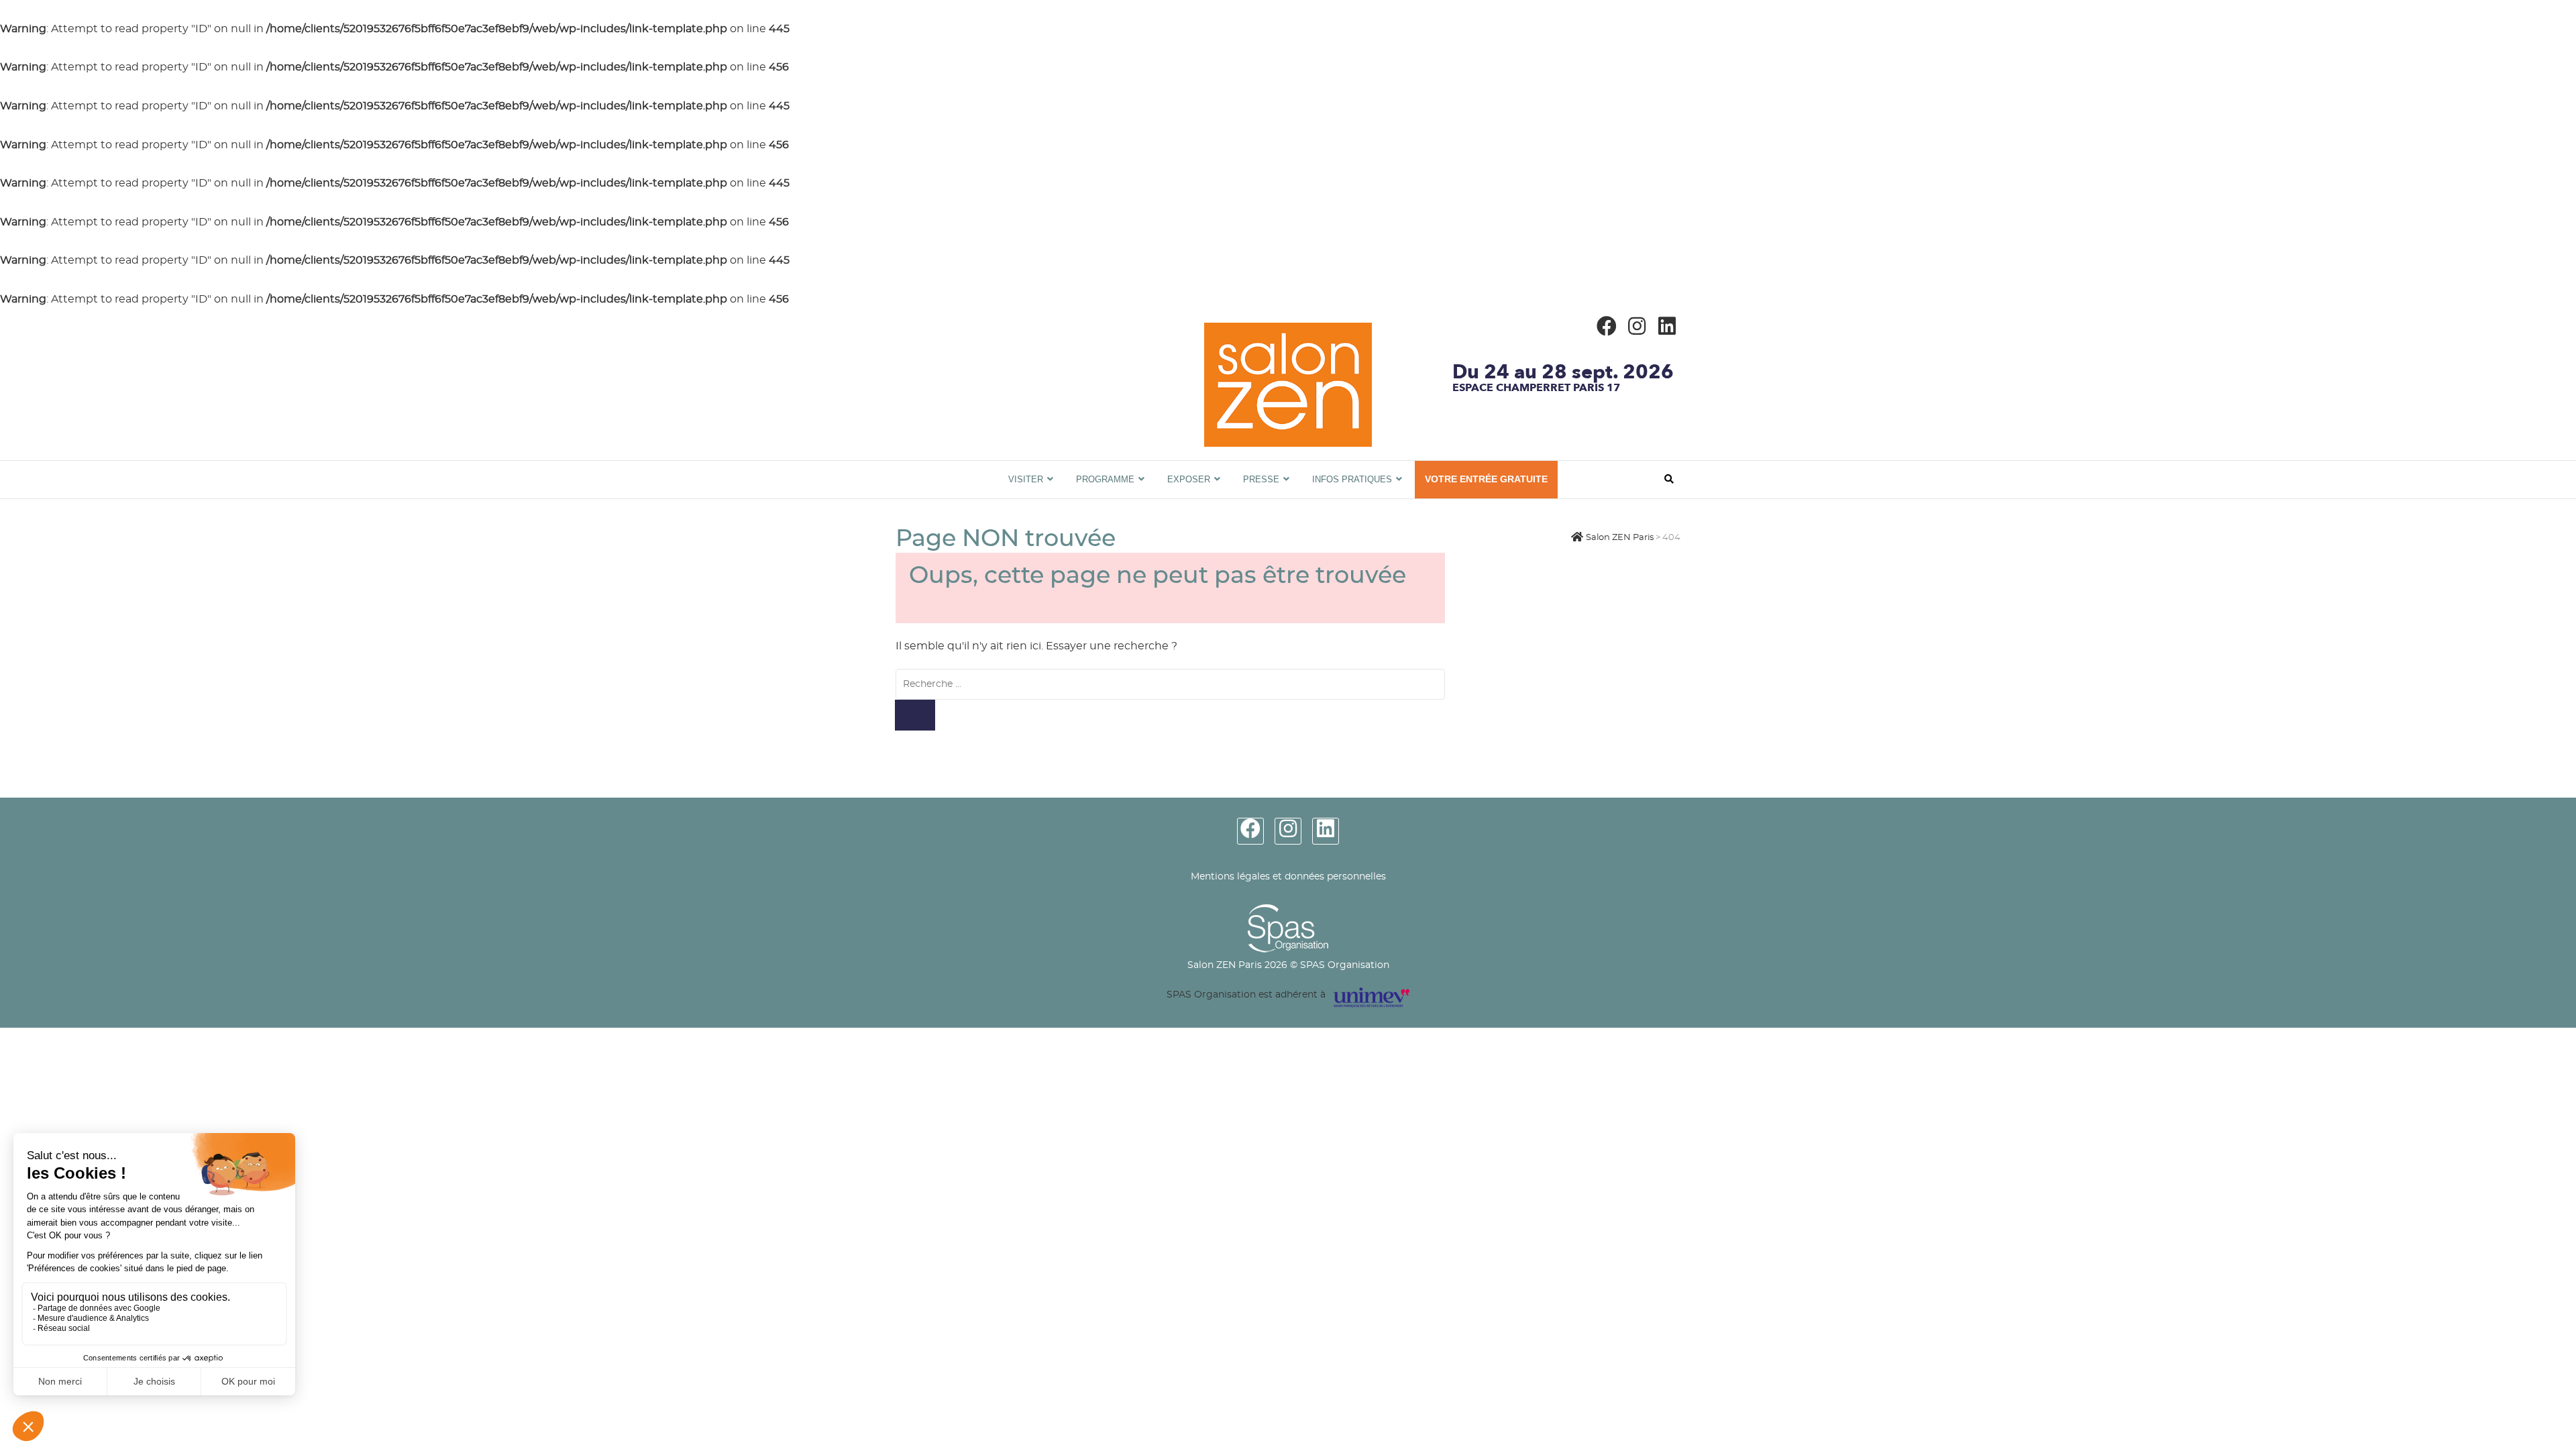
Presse (1261, 479)
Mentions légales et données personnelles (1288, 877)
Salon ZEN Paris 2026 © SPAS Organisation (1288, 965)
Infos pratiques (1352, 479)
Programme (1105, 479)
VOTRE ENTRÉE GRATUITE (1486, 479)
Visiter (1026, 479)
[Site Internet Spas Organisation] (1288, 912)
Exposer (1189, 479)
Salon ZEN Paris (944, 468)
